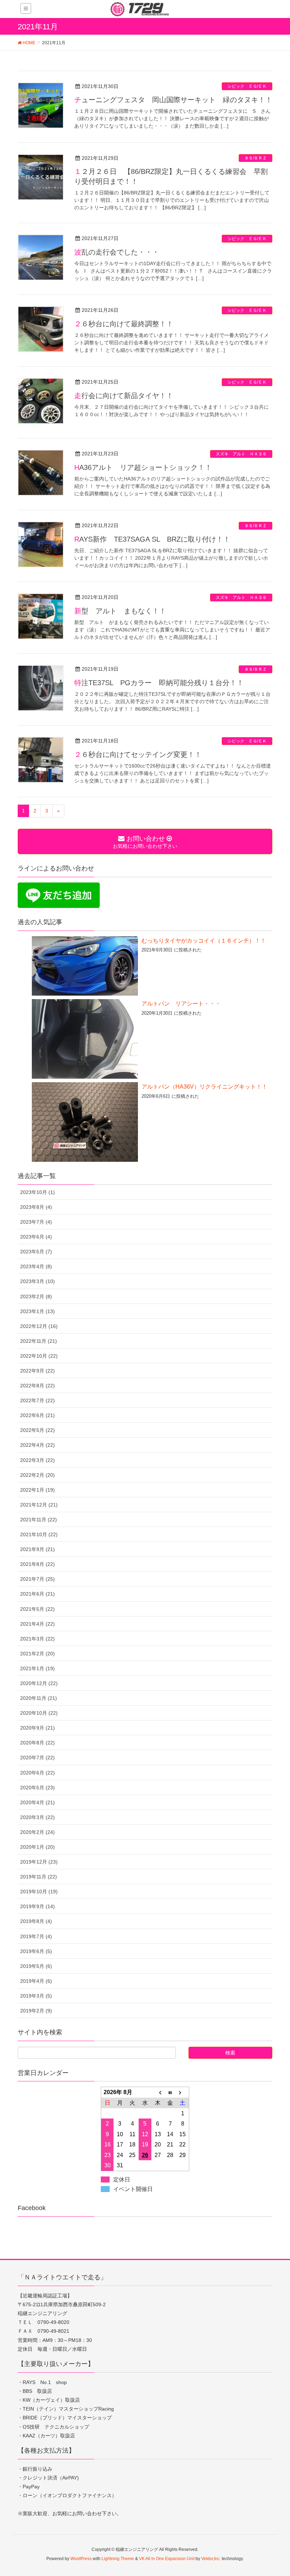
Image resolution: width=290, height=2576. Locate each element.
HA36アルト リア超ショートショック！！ (143, 467)
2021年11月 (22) (39, 1520)
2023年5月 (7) (36, 1252)
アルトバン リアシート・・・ (181, 1004)
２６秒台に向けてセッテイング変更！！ (138, 754)
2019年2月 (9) (36, 2011)
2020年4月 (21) (37, 1802)
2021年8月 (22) (37, 1564)
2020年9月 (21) (37, 1728)
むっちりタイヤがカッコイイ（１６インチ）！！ (204, 941)
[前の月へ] (158, 2092)
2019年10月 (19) (39, 1892)
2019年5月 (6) (36, 1966)
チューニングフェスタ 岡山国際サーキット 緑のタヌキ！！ (173, 100)
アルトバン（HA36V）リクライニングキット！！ (204, 1087)
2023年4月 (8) (36, 1266)
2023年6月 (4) (36, 1237)
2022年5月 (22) (37, 1430)
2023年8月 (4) (36, 1207)
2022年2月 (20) (37, 1475)
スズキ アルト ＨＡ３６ (241, 454)
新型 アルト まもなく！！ (120, 611)
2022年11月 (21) (39, 1341)
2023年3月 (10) (37, 1281)
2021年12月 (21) (39, 1505)
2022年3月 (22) (37, 1460)
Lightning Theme (118, 2559)
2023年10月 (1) (37, 1192)
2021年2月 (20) (37, 1654)
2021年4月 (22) (37, 1624)
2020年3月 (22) (37, 1817)
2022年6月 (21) (37, 1415)
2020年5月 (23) (37, 1788)
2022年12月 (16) (39, 1326)
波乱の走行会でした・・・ (117, 252)
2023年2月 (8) (36, 1296)
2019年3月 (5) (36, 1996)
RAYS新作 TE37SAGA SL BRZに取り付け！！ (152, 539)
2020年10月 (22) (39, 1713)
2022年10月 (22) (39, 1356)
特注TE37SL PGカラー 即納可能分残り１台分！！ (159, 683)
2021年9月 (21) (37, 1549)
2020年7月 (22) (37, 1758)
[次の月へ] (183, 2092)
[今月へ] (170, 2092)
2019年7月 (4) (36, 1936)
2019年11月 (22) (39, 1877)
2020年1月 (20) (37, 1847)
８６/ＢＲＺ (256, 158)
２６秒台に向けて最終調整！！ (124, 324)
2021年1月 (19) (37, 1668)
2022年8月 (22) (37, 1386)
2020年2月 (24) (37, 1832)
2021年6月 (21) (37, 1594)
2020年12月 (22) (39, 1683)
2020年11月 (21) (39, 1698)
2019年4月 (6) (36, 1981)
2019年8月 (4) (36, 1921)
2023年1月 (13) (37, 1311)
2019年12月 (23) (39, 1862)
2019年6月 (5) (36, 1951)
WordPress (81, 2559)
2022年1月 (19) (37, 1490)
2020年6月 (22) (37, 1773)
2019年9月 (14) (37, 1906)
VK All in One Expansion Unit (167, 2559)
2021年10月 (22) (39, 1534)
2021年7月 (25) (37, 1579)
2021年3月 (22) (37, 1639)
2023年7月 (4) (36, 1222)
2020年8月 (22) (37, 1743)
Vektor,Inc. (211, 2559)
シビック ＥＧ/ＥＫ (247, 86)
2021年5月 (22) (37, 1609)
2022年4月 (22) (37, 1445)
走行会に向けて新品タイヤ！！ (124, 396)
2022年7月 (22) (37, 1400)
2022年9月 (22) (37, 1371)
